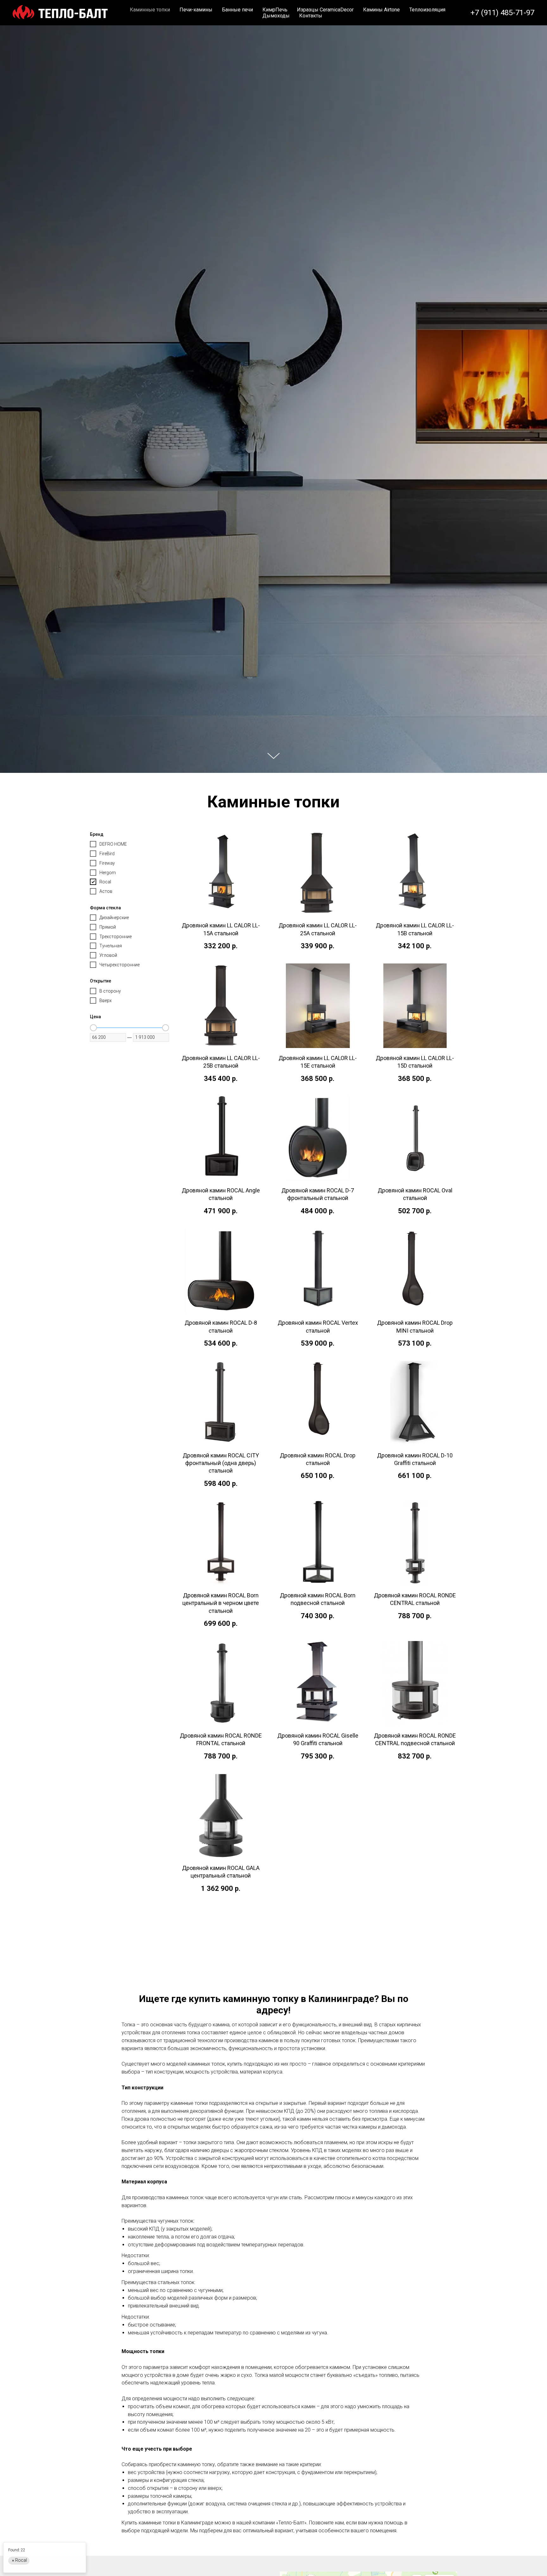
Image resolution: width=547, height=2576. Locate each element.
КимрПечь (275, 10)
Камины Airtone (381, 10)
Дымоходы (276, 16)
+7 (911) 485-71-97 (502, 13)
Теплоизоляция (427, 10)
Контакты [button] (311, 16)
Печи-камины (196, 10)
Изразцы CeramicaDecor (325, 10)
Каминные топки (150, 10)
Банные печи (237, 10)
